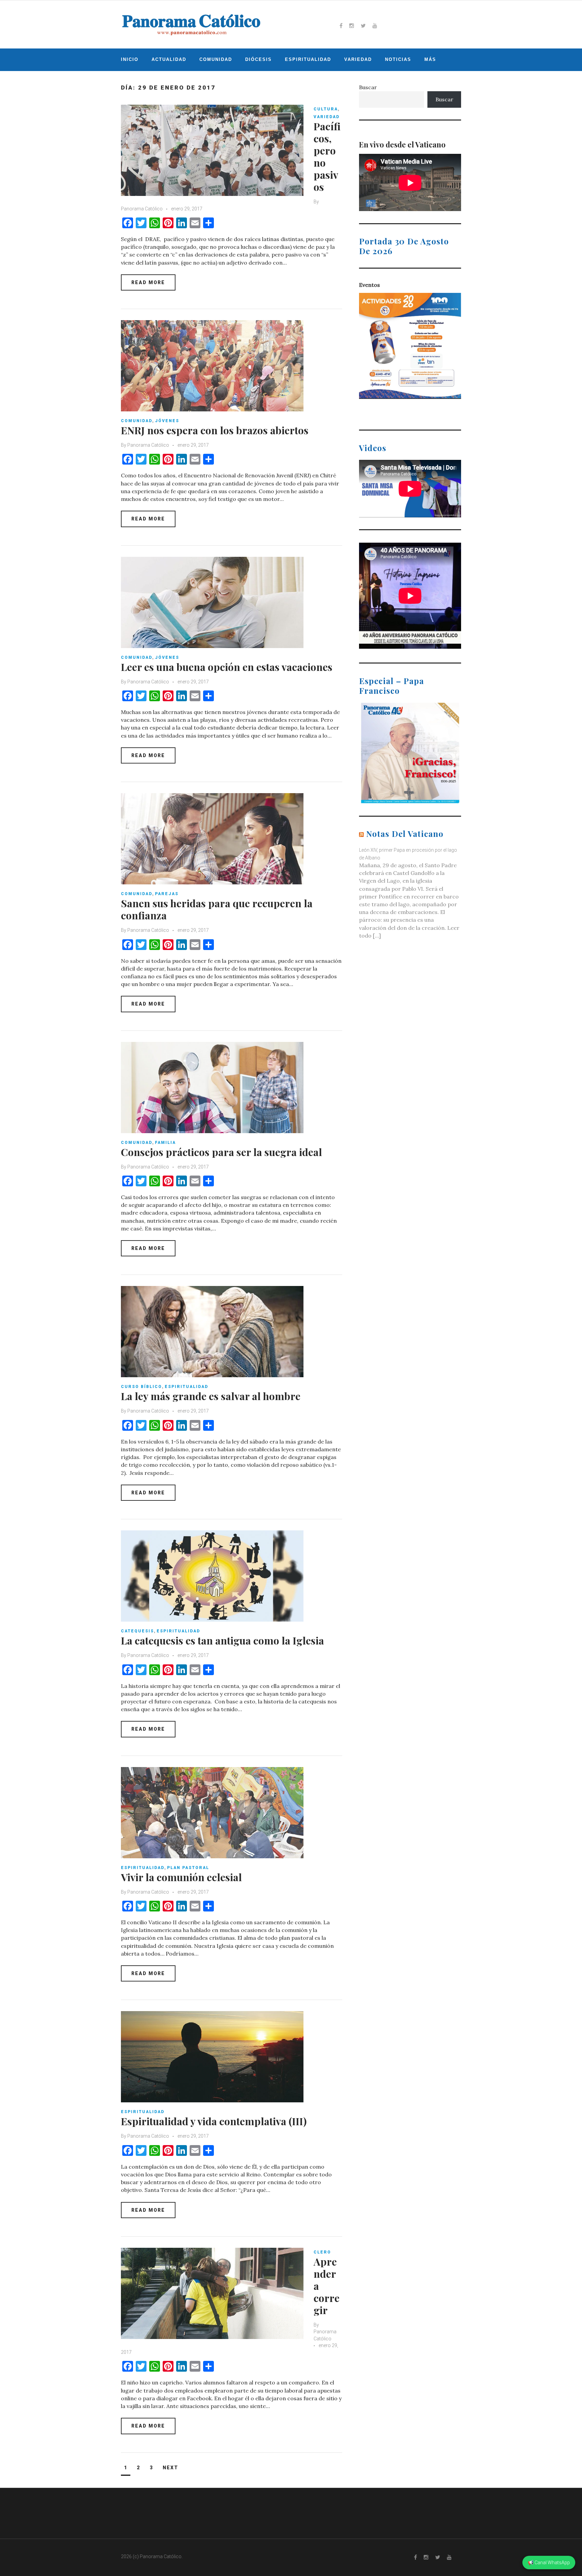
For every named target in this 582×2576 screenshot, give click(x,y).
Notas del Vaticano (405, 834)
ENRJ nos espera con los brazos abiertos (215, 430)
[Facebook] (341, 26)
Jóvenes (167, 421)
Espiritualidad (308, 59)
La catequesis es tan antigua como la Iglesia (222, 1640)
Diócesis (258, 59)
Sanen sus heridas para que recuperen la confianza (217, 909)
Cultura (326, 109)
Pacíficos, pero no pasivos (327, 157)
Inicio (130, 59)
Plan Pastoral (188, 1868)
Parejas (167, 894)
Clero (322, 2252)
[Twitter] (363, 26)
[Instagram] (352, 26)
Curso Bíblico (141, 1387)
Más (430, 59)
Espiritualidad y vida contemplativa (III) (214, 2121)
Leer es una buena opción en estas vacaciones (227, 667)
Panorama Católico (142, 209)
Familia (165, 1143)
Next (170, 2468)
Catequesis (137, 1631)
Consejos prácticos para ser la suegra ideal (221, 1152)
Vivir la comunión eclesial (181, 1877)
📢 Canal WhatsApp (549, 2563)
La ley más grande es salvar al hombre (211, 1396)
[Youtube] (375, 26)
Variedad (358, 59)
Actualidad (169, 59)
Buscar (368, 87)
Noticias (398, 59)
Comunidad (216, 59)
